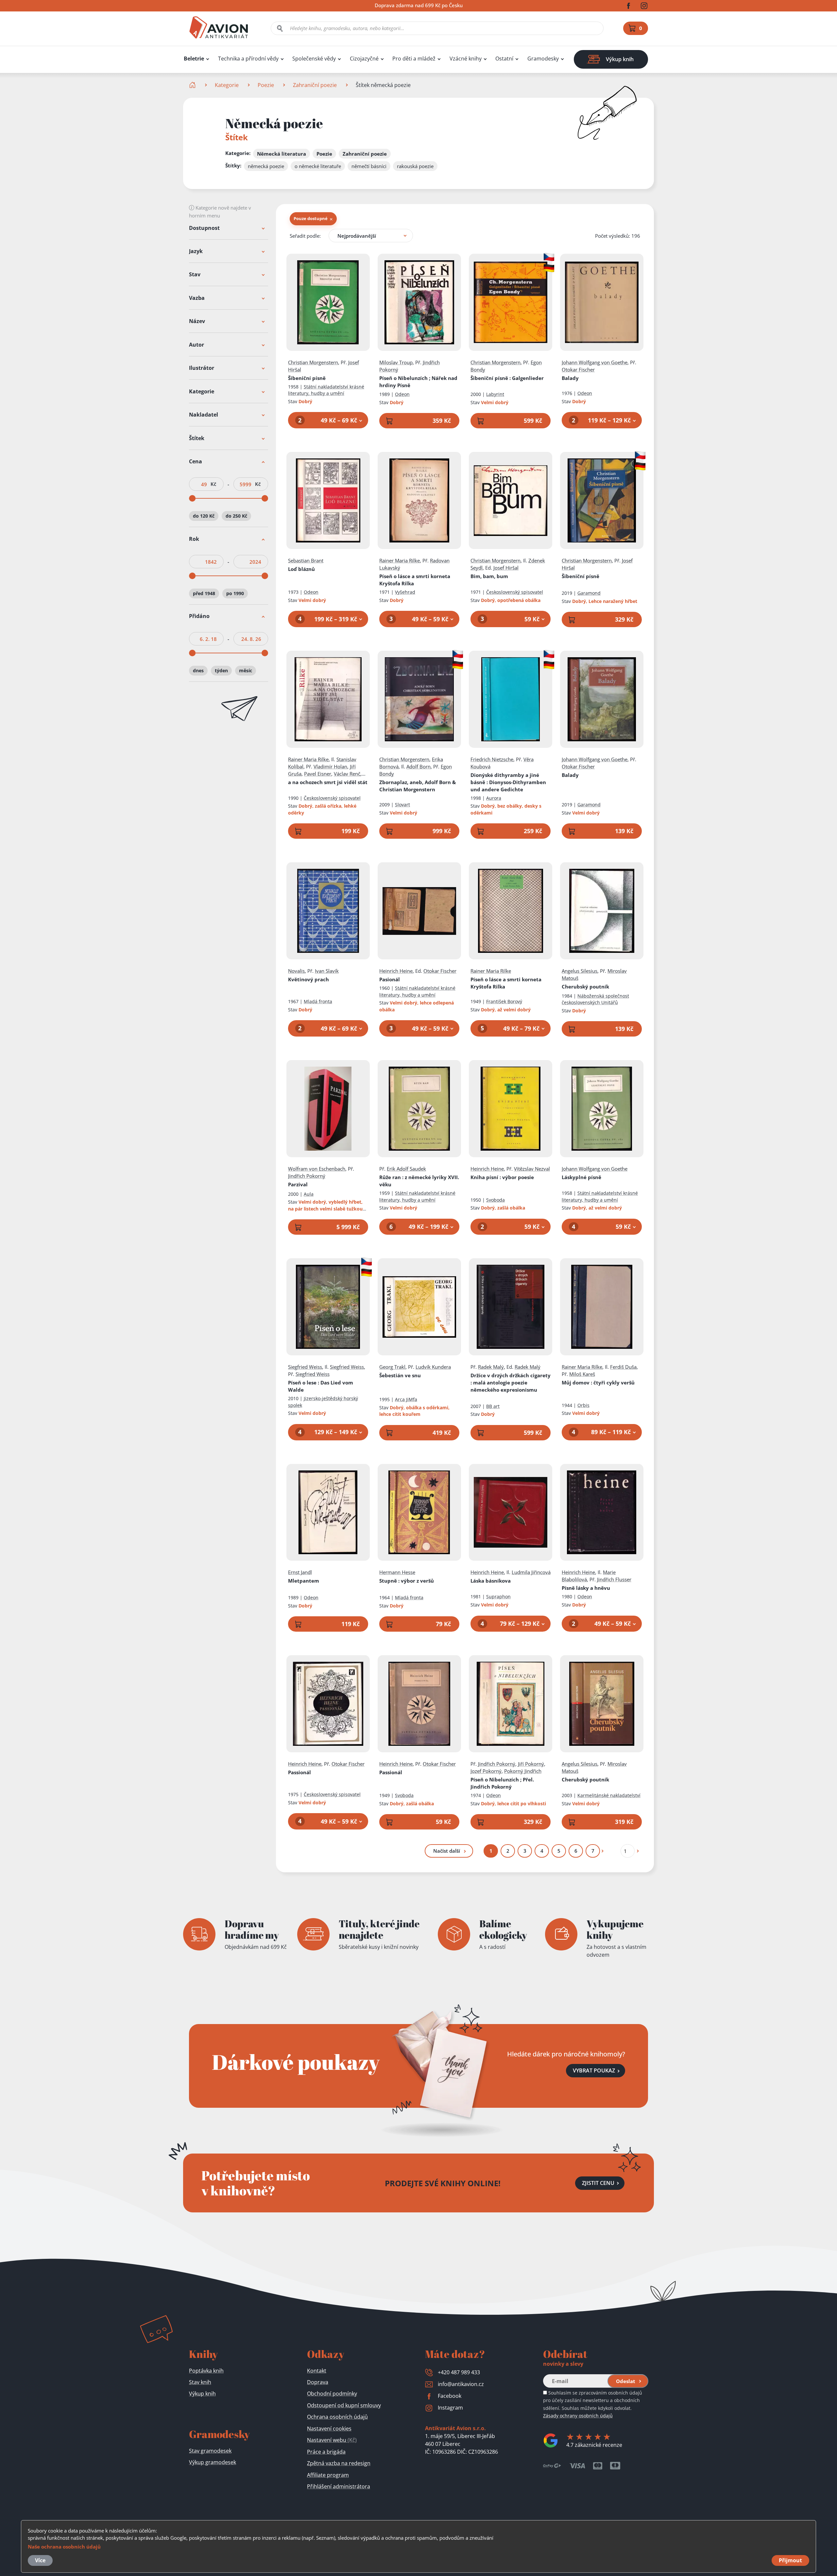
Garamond (589, 593)
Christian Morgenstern (313, 362)
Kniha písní (502, 1177)
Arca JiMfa (406, 1399)
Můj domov (598, 1382)
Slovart (402, 805)
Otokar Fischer (578, 369)
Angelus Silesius (580, 971)
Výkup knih (202, 2394)
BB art (493, 1406)
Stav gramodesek (210, 2451)
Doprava (318, 2382)
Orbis (583, 1405)
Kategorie (227, 85)
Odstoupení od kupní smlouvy (344, 2405)
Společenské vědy (314, 59)
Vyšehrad (405, 592)
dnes (198, 670)
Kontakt (317, 2371)
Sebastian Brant (306, 560)
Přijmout (790, 2560)
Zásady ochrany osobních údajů (578, 2416)
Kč (213, 484)
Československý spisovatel (515, 592)
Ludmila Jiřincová (531, 1572)
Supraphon (498, 1597)
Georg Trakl (392, 1367)
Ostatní (504, 59)
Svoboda (495, 1200)
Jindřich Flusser (614, 1579)
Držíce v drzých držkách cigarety (511, 1382)
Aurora (494, 798)
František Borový (504, 1001)
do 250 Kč (236, 516)
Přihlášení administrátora (339, 2486)
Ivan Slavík (327, 971)
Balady (570, 378)
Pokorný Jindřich (523, 1771)
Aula (309, 1194)
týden (221, 670)
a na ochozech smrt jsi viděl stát (328, 782)
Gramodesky (543, 59)
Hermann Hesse (397, 1572)
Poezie (266, 85)
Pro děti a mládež (414, 59)
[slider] (192, 499)
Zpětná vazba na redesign (339, 2463)
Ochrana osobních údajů (337, 2417)
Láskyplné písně (581, 1177)
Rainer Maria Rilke (400, 560)
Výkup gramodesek (213, 2462)
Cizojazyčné (364, 59)
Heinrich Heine (396, 971)
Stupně (407, 1581)
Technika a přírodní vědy (248, 59)
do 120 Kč (204, 516)
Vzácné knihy (466, 59)
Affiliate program (328, 2475)
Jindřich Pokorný (307, 1176)
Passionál (299, 1772)
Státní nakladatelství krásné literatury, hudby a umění (326, 390)
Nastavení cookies (329, 2429)
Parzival (298, 1184)
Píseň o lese (321, 1386)
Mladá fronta (318, 1001)
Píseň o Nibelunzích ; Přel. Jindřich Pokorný (502, 1783)
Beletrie (194, 59)
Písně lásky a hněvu (586, 1588)
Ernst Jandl (300, 1572)
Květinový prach (308, 979)
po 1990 (235, 593)
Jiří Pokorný (531, 1764)
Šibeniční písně (307, 378)
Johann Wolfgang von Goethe (595, 362)
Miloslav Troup (396, 362)
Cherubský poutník (585, 987)
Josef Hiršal (506, 568)
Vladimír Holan (330, 766)
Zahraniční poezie (315, 85)
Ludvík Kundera (433, 1367)
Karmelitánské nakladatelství (609, 1795)
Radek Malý (491, 1367)
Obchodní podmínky (332, 2394)
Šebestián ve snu (400, 1375)
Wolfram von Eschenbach (317, 1169)
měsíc (246, 670)
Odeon (402, 394)
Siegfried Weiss (305, 1367)
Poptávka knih (206, 2371)
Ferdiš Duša (623, 1367)
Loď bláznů (301, 569)
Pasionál (390, 979)
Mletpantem (304, 1581)
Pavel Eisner (318, 774)
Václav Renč (347, 774)
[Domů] (193, 85)
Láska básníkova (491, 1581)
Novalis (296, 971)
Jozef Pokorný (486, 1771)
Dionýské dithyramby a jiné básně (508, 782)
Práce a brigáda (326, 2452)
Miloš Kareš (582, 1374)
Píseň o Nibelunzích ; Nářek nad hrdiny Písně (418, 382)
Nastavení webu (332, 2440)
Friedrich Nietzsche (492, 759)
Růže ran (419, 1181)
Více (40, 2560)
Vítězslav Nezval (532, 1169)
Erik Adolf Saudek (406, 1169)
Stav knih (200, 2382)
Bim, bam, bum (489, 576)
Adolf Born (418, 766)
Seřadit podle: (305, 236)
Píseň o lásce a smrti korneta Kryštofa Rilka (415, 580)
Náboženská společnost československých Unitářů (595, 999)
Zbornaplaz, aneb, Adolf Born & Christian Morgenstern (418, 786)
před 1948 (204, 593)
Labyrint (495, 394)
